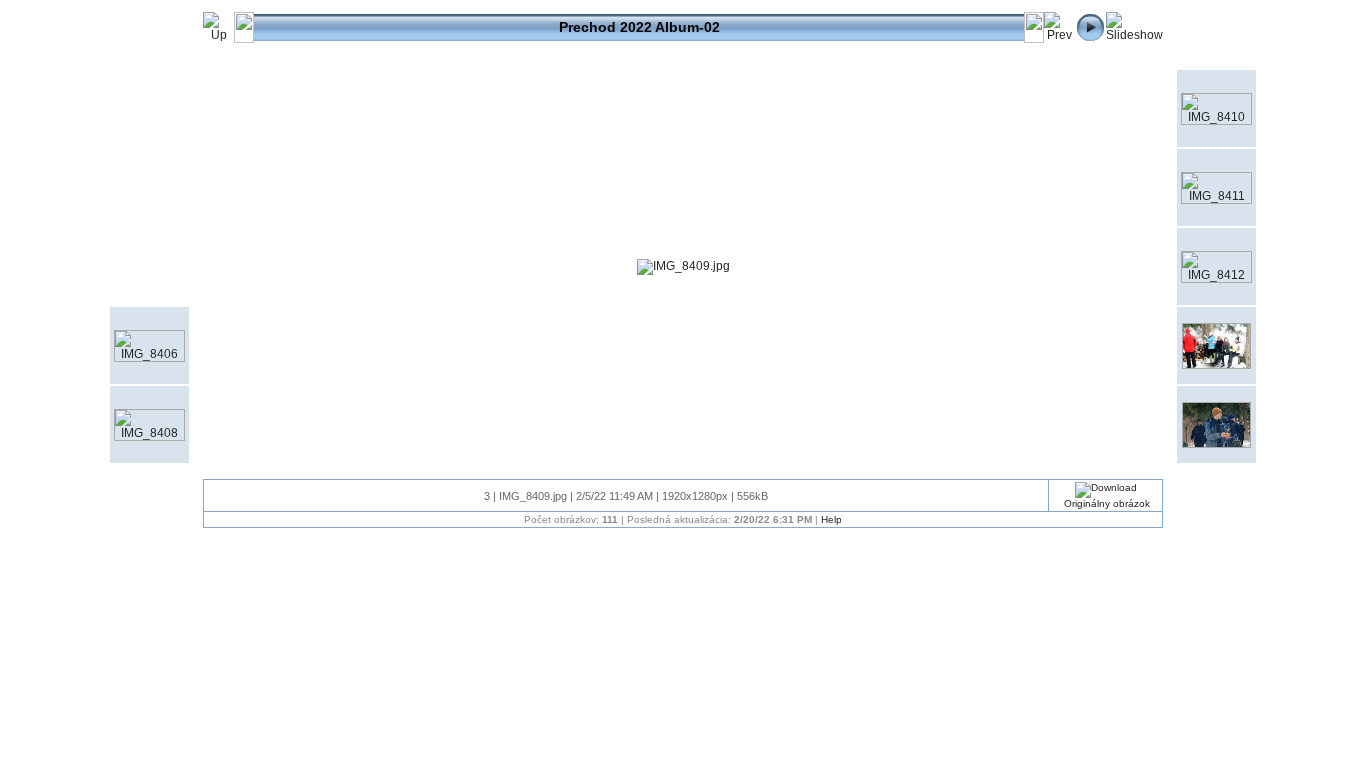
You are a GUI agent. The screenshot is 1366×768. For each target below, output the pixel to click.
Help (831, 519)
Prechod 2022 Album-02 (639, 27)
